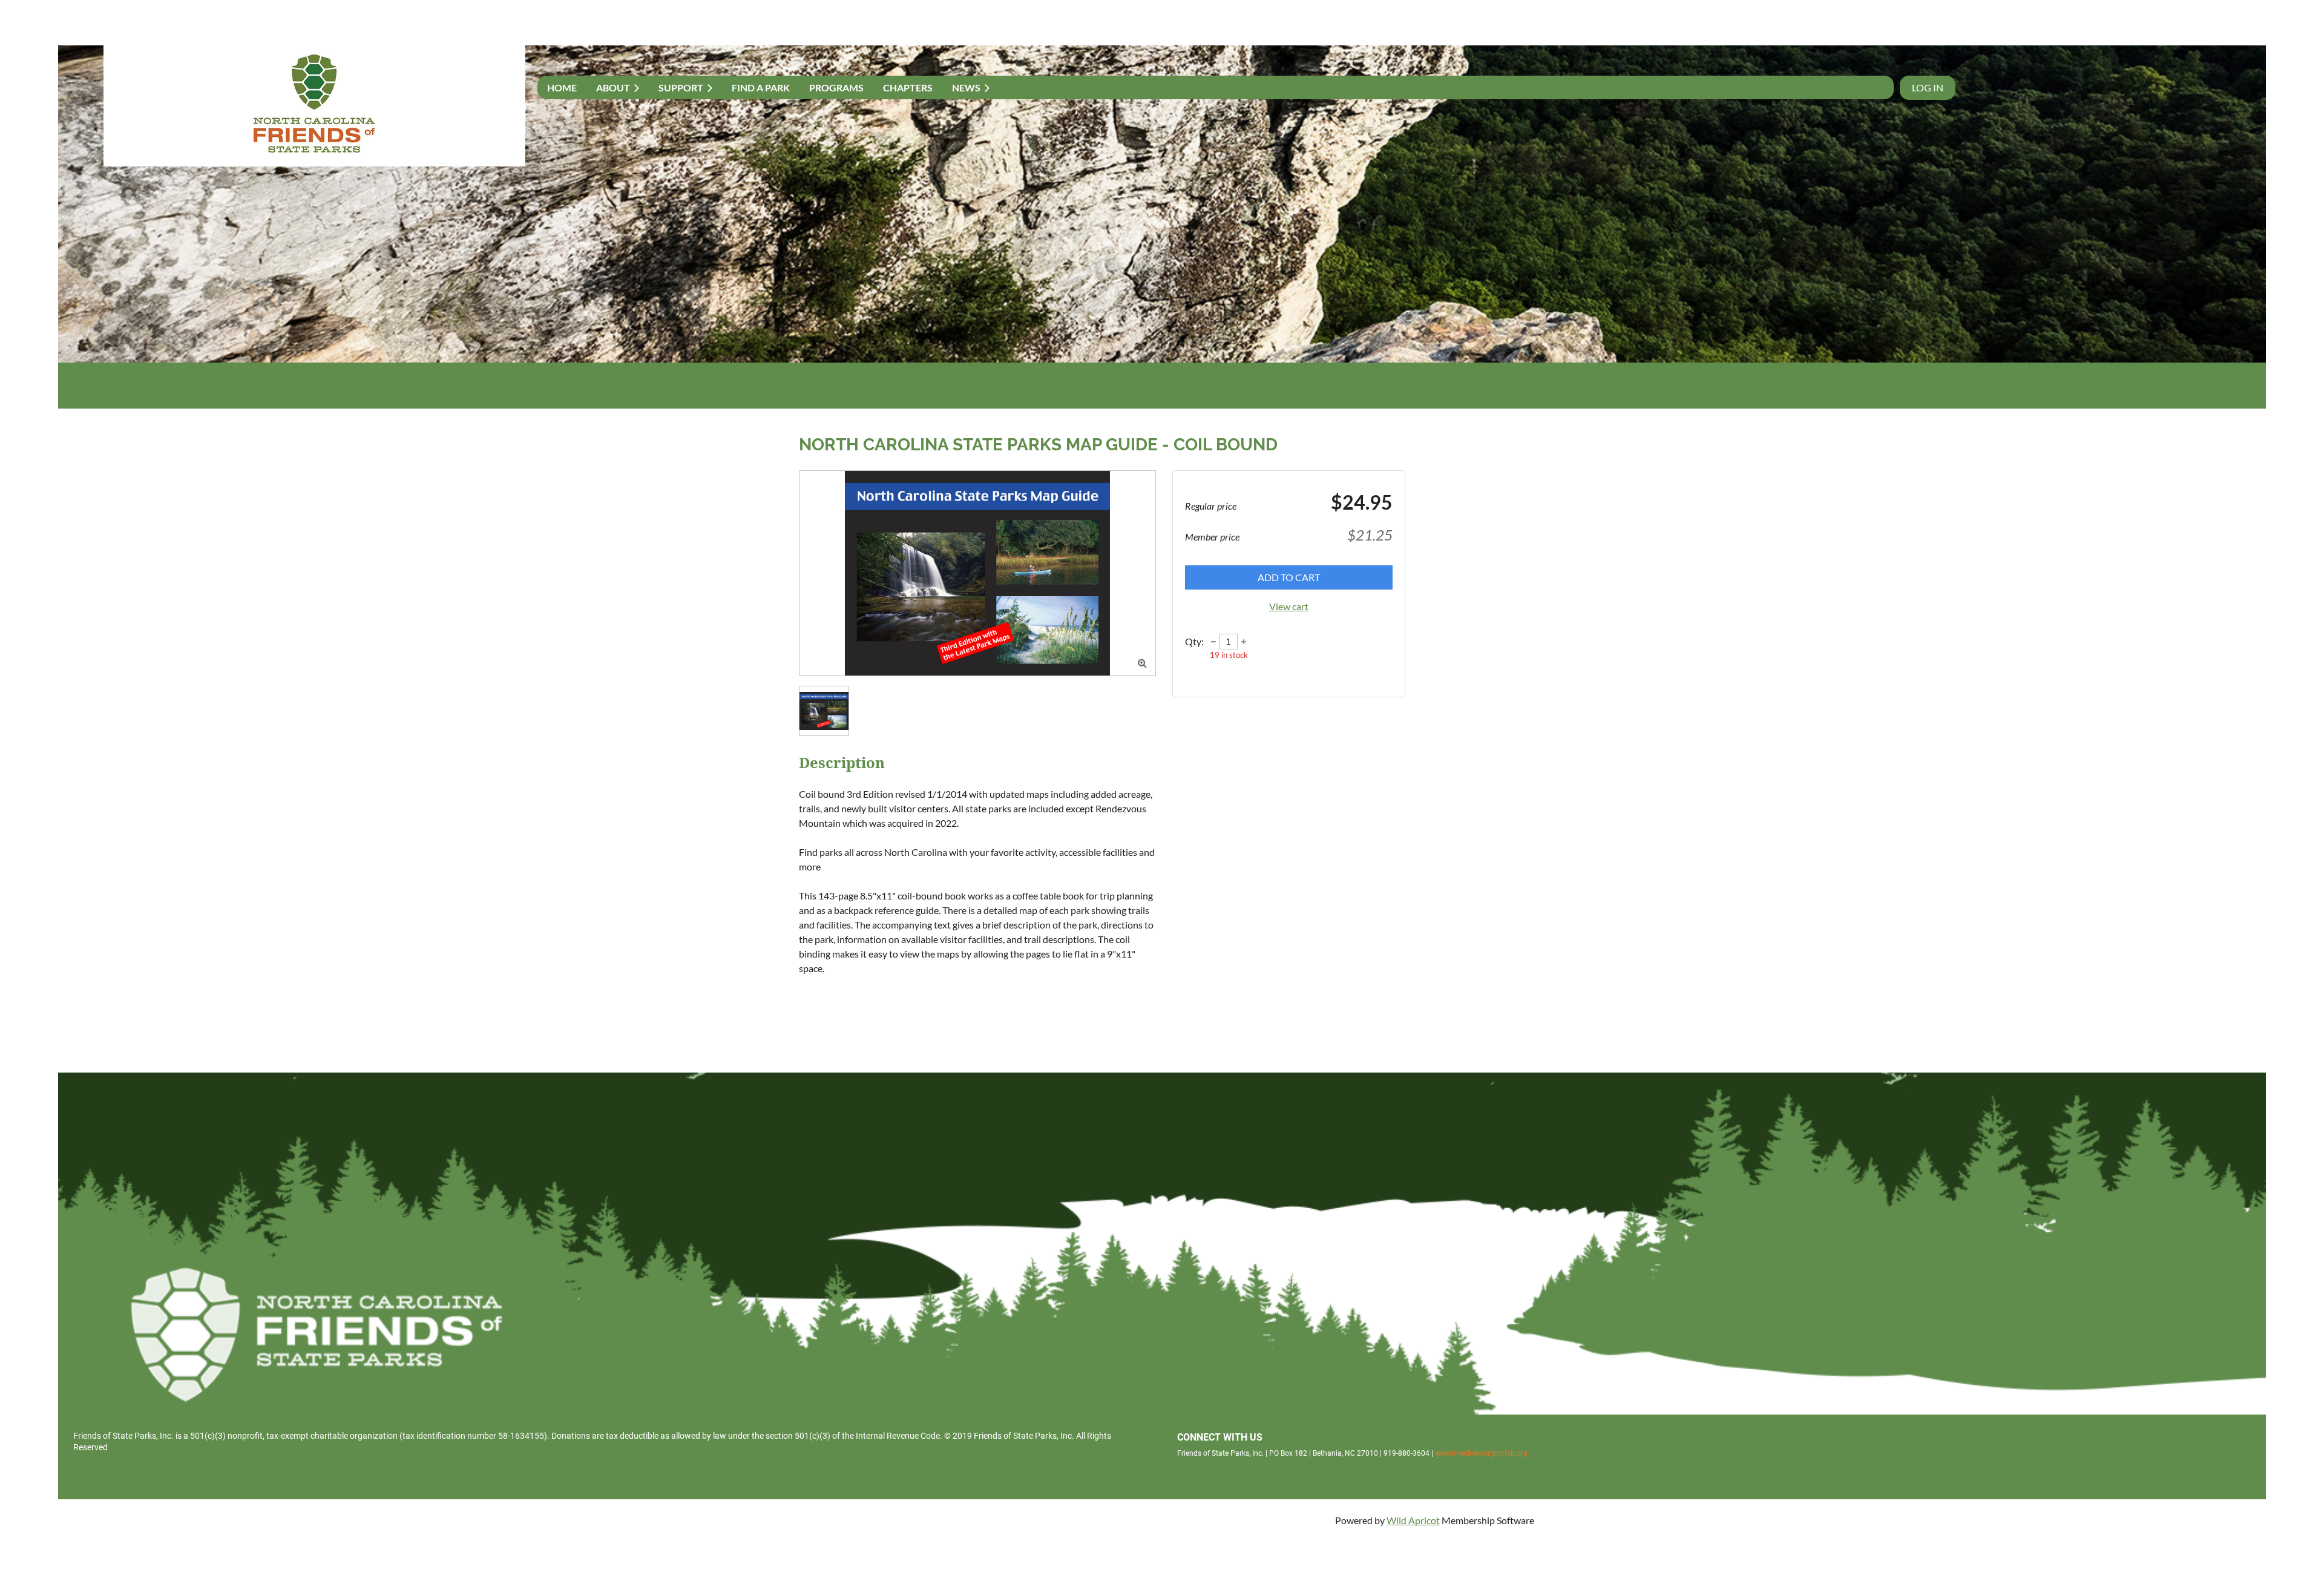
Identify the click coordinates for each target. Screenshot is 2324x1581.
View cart (1289, 606)
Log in (1928, 87)
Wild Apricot (1413, 1520)
